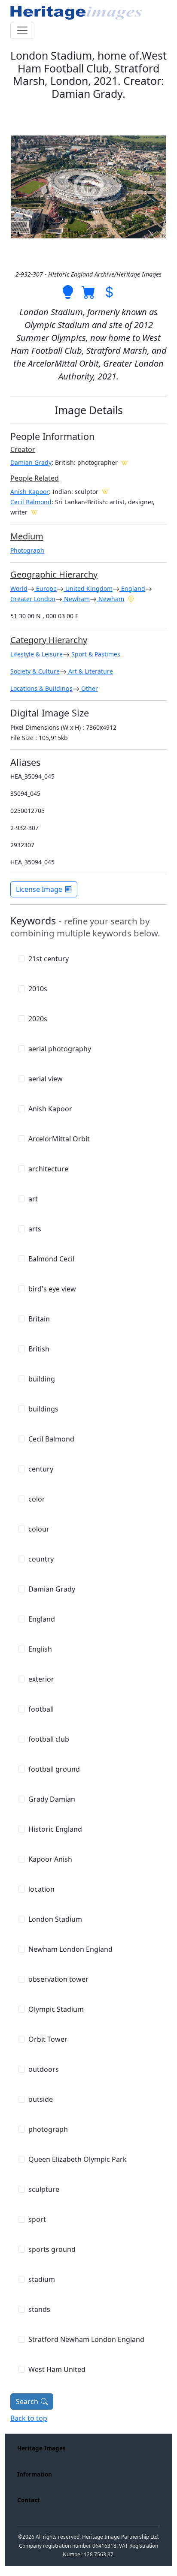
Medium (27, 536)
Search (27, 2401)
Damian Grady (31, 462)
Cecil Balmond (31, 502)
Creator (23, 449)
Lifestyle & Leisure (37, 654)
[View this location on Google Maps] (131, 599)
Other (89, 688)
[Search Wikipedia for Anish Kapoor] (105, 491)
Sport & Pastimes (95, 654)
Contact (29, 2500)
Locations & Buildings (41, 688)
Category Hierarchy (49, 640)
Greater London (33, 599)
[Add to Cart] (88, 292)
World (19, 588)
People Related (35, 478)
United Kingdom (88, 588)
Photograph (27, 550)
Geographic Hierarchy (54, 574)
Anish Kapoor (30, 492)
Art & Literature (90, 671)
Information (35, 2474)
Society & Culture (35, 671)
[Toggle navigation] (22, 30)
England (132, 588)
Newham (76, 599)
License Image (39, 889)
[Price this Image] (109, 292)
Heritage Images (41, 2448)
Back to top (29, 2418)
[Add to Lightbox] (68, 292)
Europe (46, 588)
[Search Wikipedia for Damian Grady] (125, 462)
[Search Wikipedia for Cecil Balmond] (34, 512)
